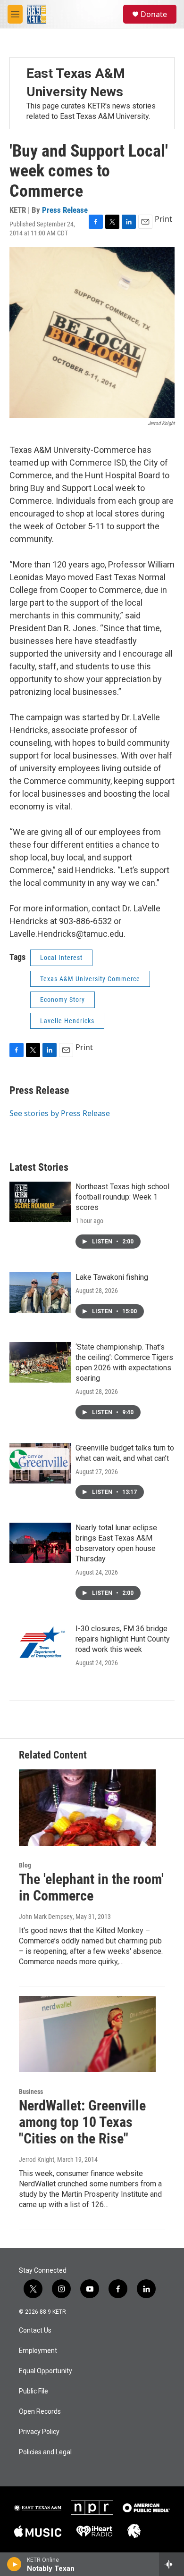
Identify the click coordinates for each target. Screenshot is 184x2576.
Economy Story (63, 1000)
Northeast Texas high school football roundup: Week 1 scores (122, 1197)
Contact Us (35, 2330)
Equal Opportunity (46, 2371)
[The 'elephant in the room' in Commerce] (87, 1808)
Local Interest (61, 958)
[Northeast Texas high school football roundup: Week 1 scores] (40, 1202)
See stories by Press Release (60, 1113)
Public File (33, 2391)
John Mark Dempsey (46, 1917)
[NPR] (92, 2508)
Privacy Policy (39, 2432)
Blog (25, 1865)
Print (163, 219)
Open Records (40, 2412)
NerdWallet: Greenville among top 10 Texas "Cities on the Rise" (82, 2122)
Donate (154, 14)
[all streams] (171, 2564)
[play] (14, 2564)
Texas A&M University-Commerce (90, 979)
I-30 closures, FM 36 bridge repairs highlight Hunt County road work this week (123, 1639)
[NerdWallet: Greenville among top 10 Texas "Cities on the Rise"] (87, 2034)
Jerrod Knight (37, 2159)
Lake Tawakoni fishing (112, 1277)
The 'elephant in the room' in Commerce (91, 1887)
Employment (38, 2351)
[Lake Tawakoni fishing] (40, 1292)
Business (31, 2092)
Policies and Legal (45, 2452)
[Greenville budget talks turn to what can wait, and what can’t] (40, 1463)
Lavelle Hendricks (67, 1021)
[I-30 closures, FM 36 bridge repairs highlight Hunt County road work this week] (40, 1644)
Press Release (65, 210)
